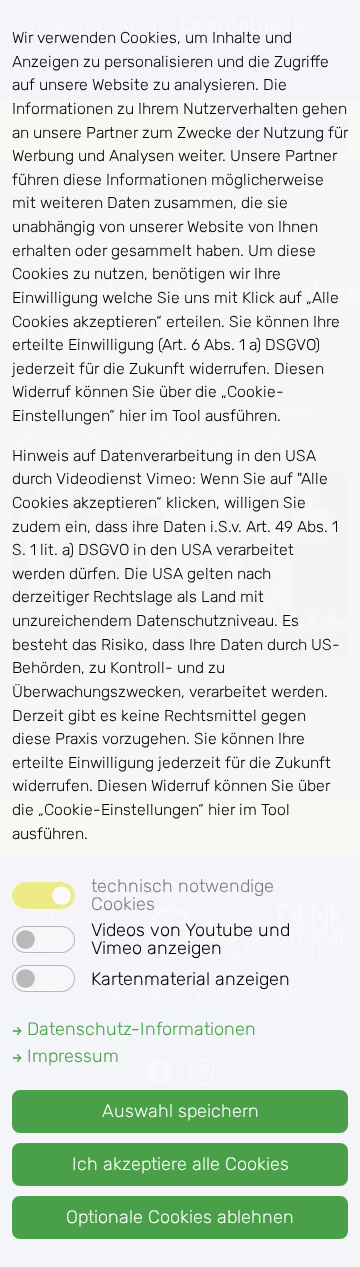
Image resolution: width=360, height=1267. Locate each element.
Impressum (70, 1056)
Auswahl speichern (180, 1111)
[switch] (43, 939)
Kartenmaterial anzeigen (190, 979)
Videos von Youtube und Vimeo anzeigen (190, 939)
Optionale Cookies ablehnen (180, 1217)
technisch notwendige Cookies (182, 895)
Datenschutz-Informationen (139, 1029)
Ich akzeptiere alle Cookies (180, 1164)
